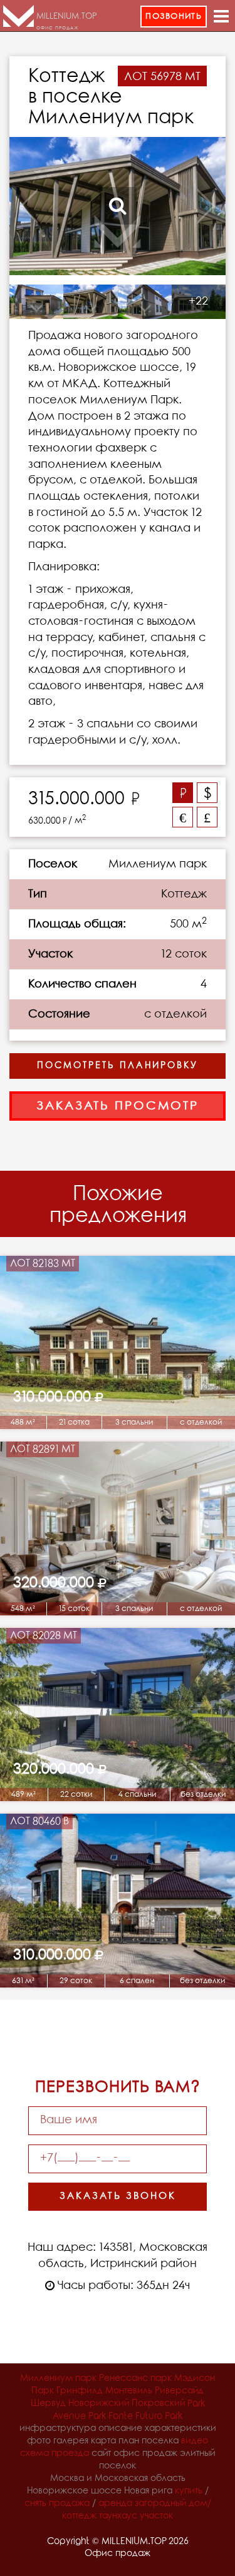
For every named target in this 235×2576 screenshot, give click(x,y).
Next (204, 206)
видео (195, 2441)
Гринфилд (80, 2391)
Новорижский (99, 2404)
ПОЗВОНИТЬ (174, 17)
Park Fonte (111, 2416)
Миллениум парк (58, 2379)
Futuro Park (159, 2416)
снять (35, 2504)
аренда (115, 2504)
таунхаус (118, 2516)
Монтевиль (129, 2391)
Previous (31, 206)
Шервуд (48, 2404)
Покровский (158, 2404)
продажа (69, 2504)
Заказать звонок (118, 2196)
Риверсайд (179, 2391)
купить (189, 2491)
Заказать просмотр (118, 1106)
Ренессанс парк (135, 2379)
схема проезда (55, 2454)
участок (156, 2516)
